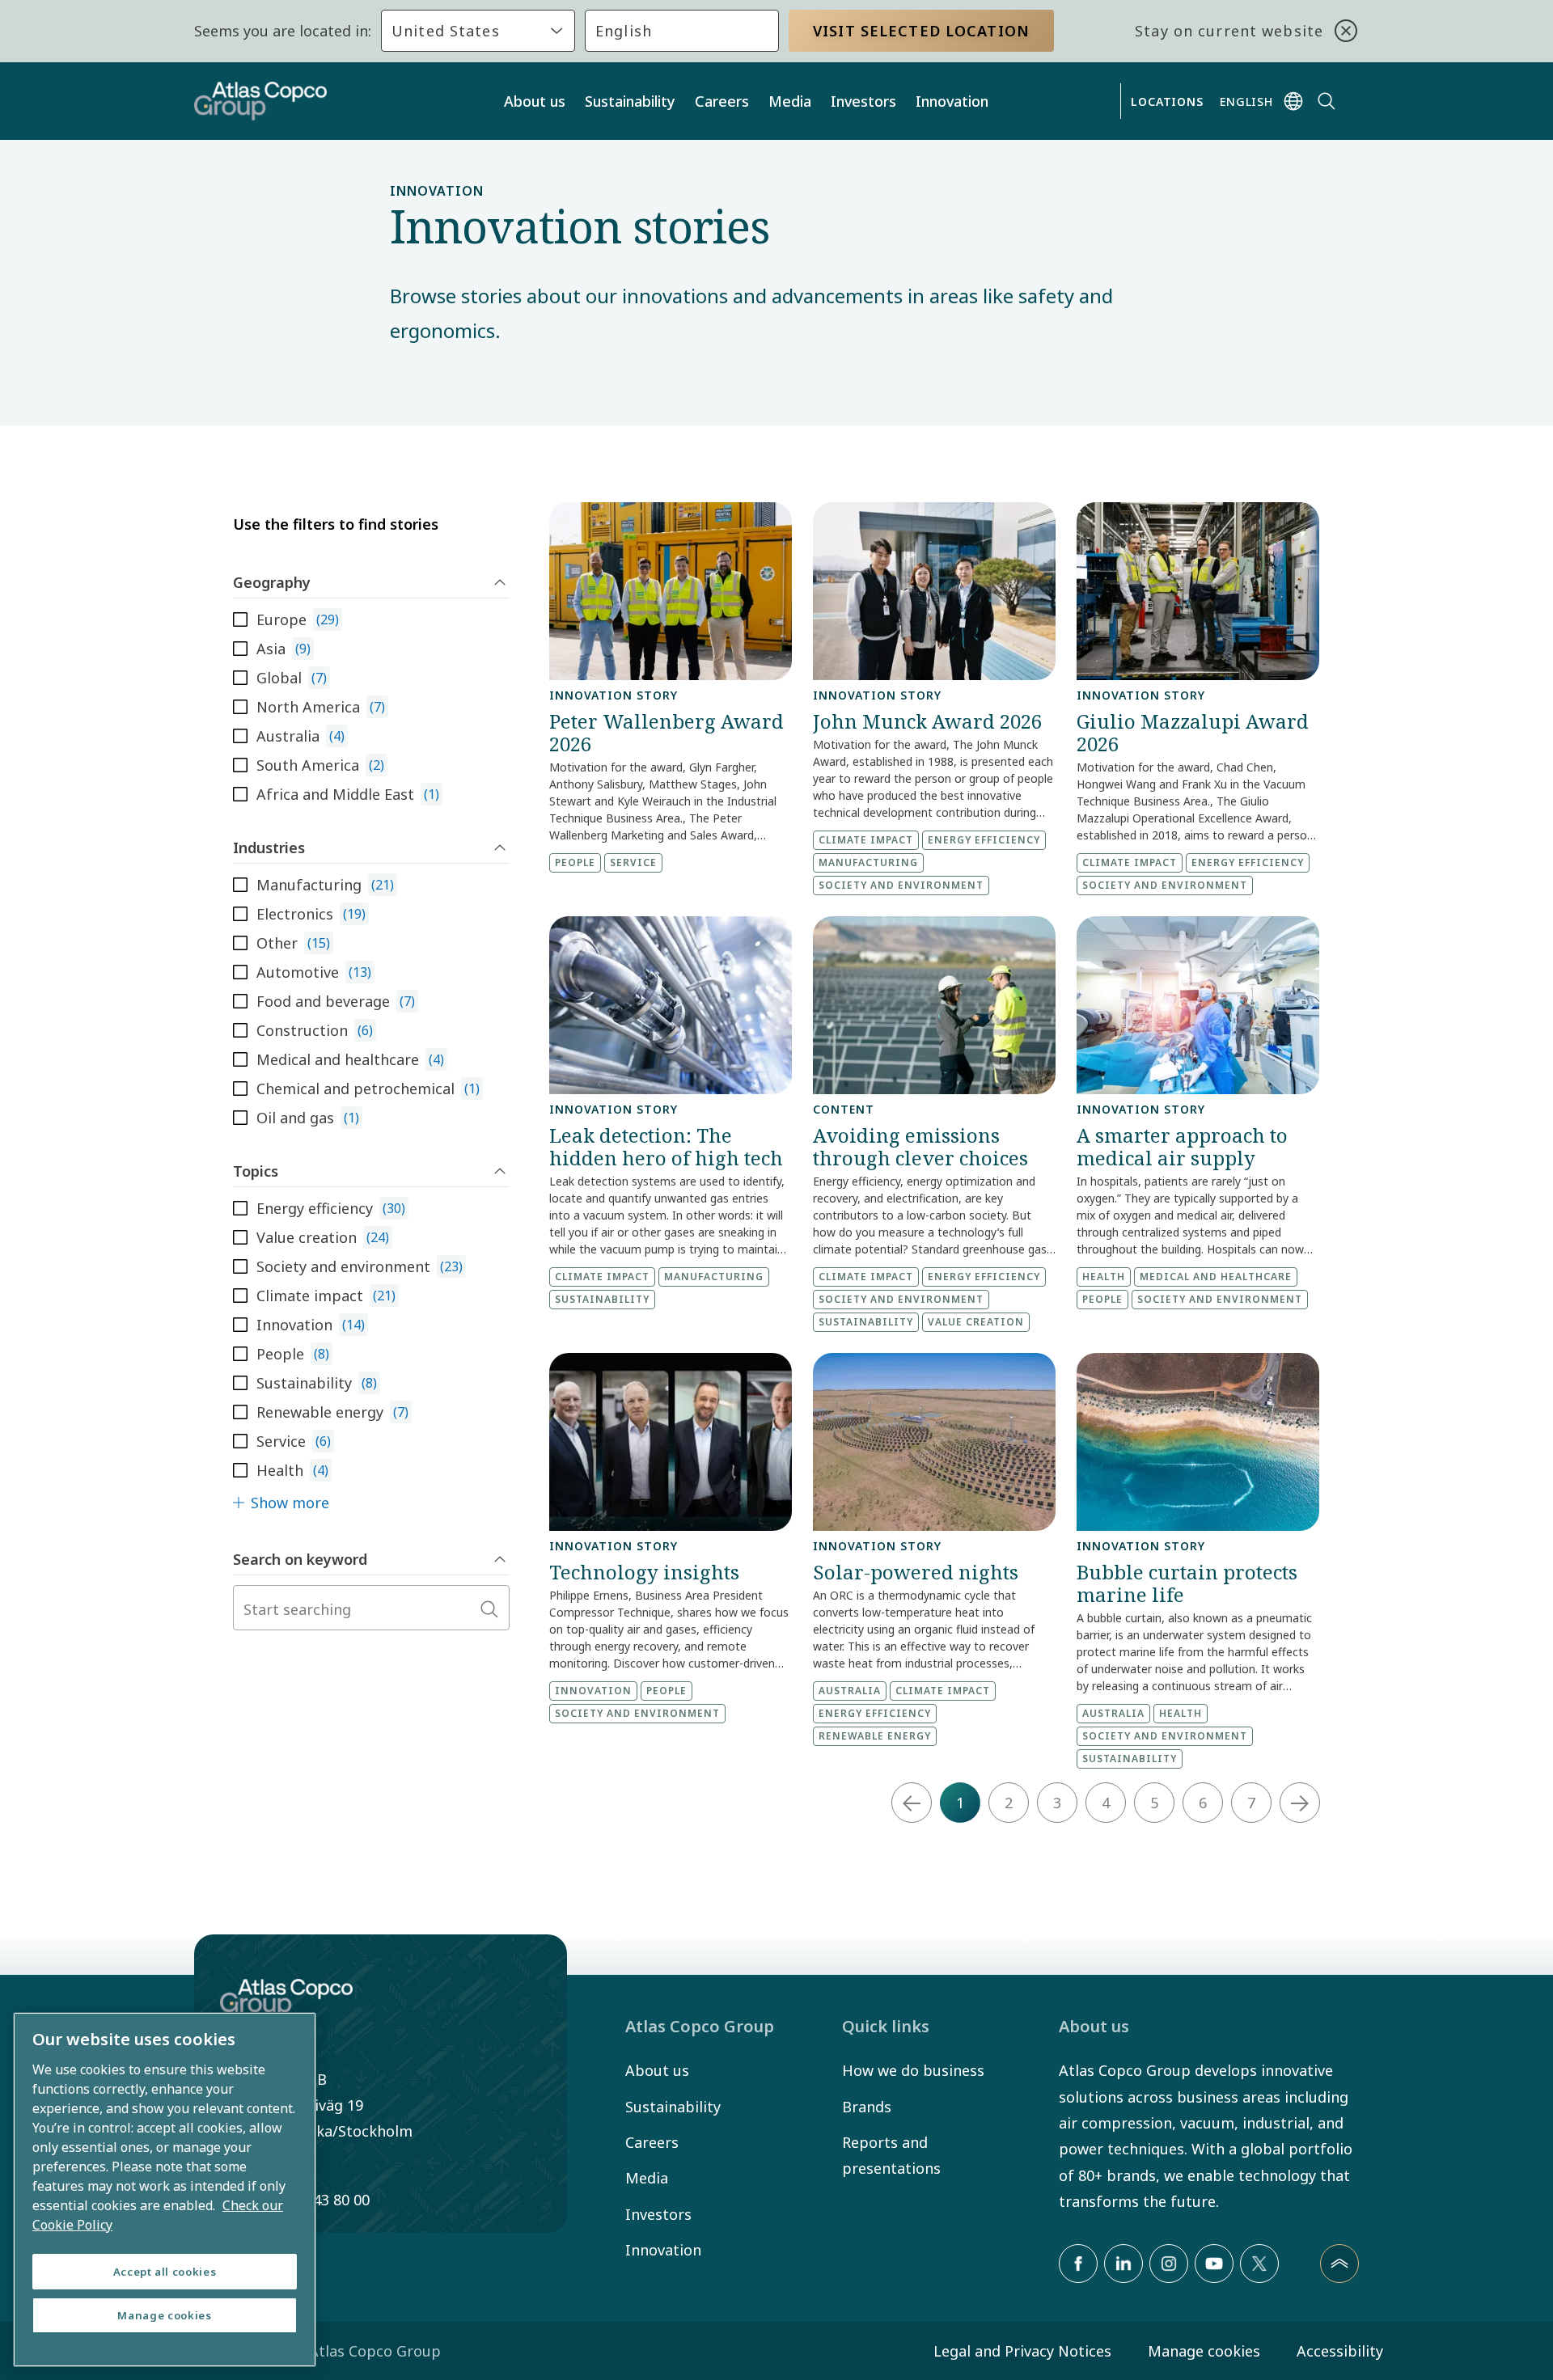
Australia (850, 1691)
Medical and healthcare (1216, 1277)
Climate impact (866, 840)
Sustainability (630, 101)
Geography (272, 582)
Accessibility (1340, 2351)
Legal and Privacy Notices (1022, 2351)
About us (535, 101)
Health (1104, 1277)
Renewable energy (875, 1736)
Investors (863, 101)
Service (633, 862)
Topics (256, 1171)
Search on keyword (300, 1559)
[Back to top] (1339, 2264)
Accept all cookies (165, 2272)
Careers (722, 101)
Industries (269, 848)
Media (790, 101)
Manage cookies (1204, 2351)
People (575, 862)
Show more (290, 1503)
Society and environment (901, 885)
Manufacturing (868, 862)
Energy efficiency (984, 840)
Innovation (952, 101)
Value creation (976, 1322)
